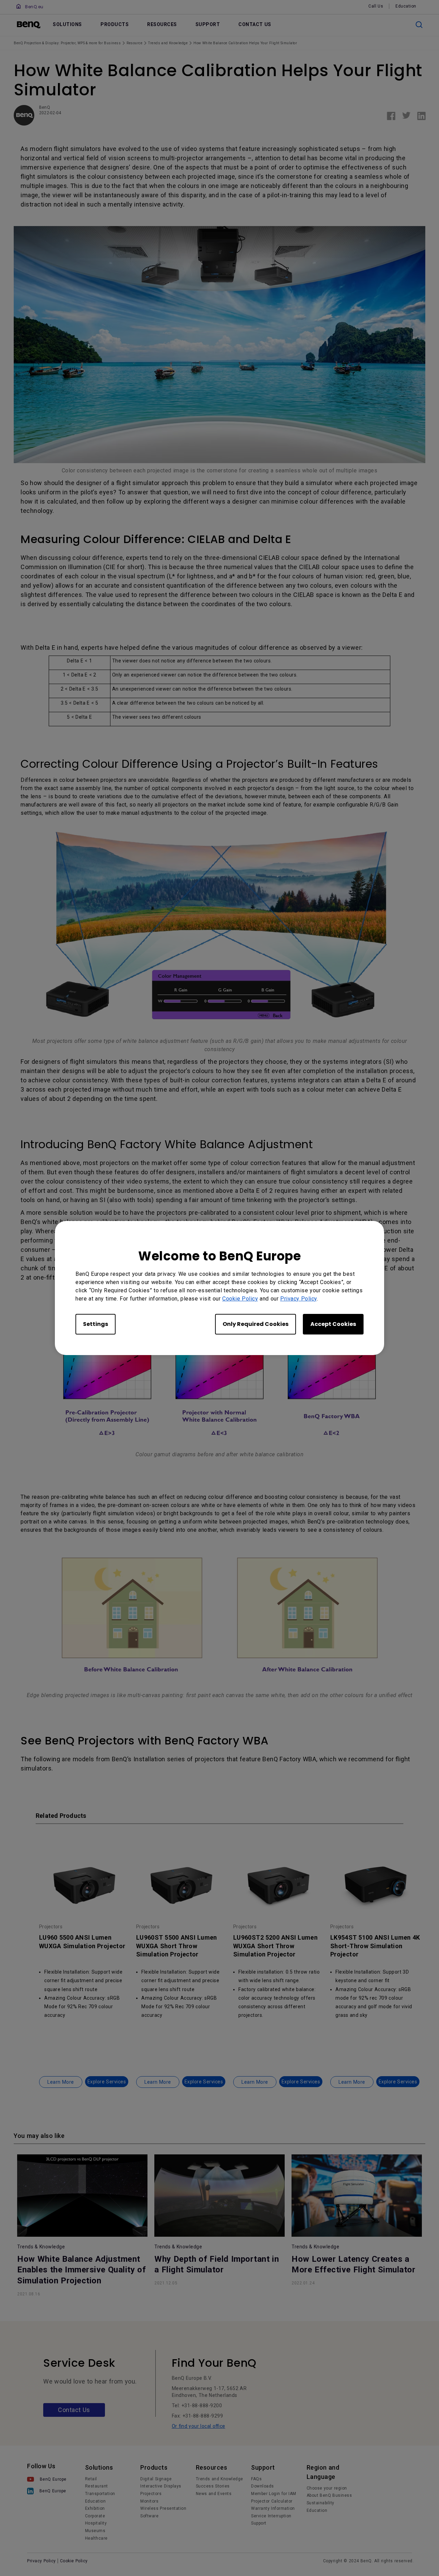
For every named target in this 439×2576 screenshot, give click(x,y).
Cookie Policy (240, 1299)
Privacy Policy (299, 1299)
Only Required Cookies (256, 1324)
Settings (96, 1324)
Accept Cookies (333, 1324)
